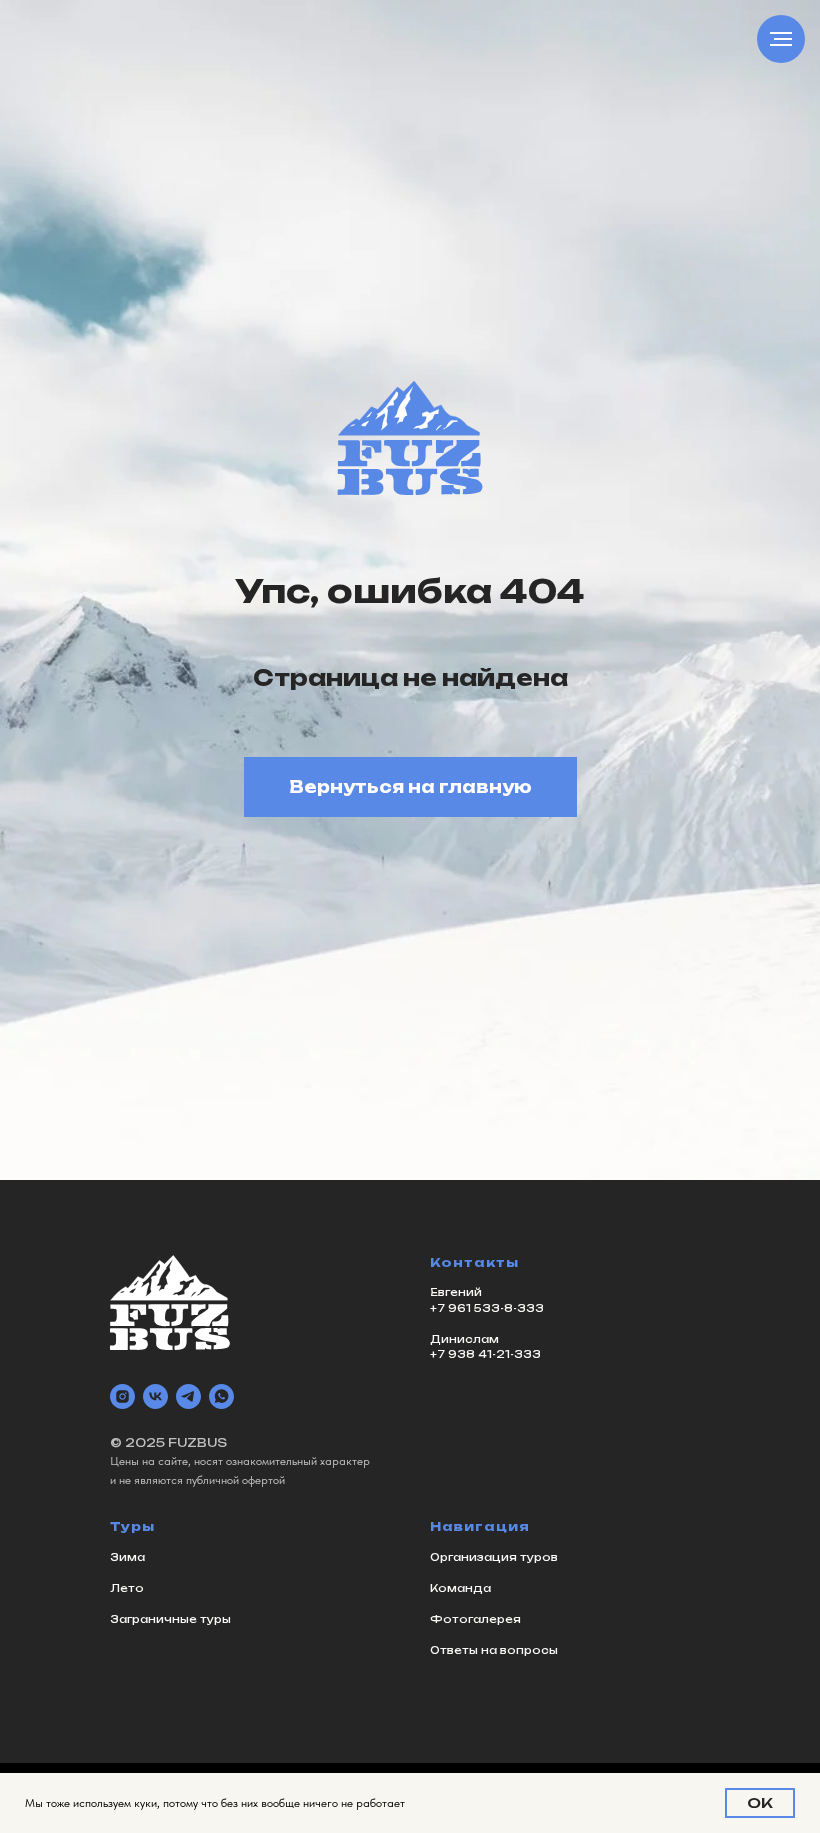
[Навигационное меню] (781, 39)
